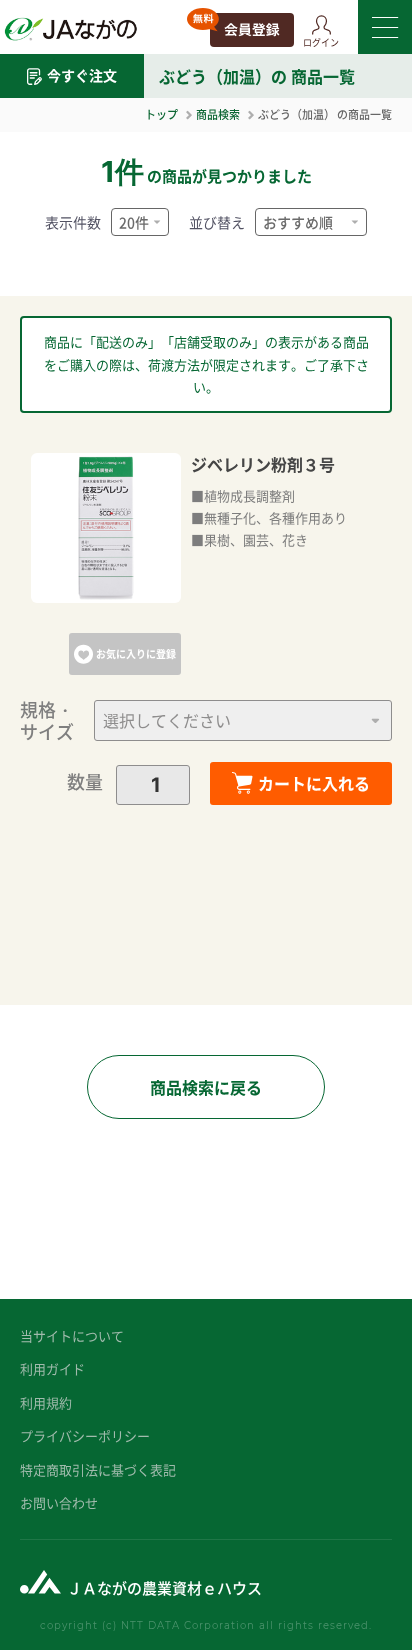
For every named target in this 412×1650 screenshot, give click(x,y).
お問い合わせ (59, 1502)
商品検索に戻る (206, 1087)
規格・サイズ (47, 720)
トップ (161, 114)
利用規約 (46, 1402)
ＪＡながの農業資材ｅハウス (164, 1587)
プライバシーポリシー (85, 1435)
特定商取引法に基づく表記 (98, 1469)
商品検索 (218, 114)
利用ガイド (52, 1368)
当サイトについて (72, 1335)
